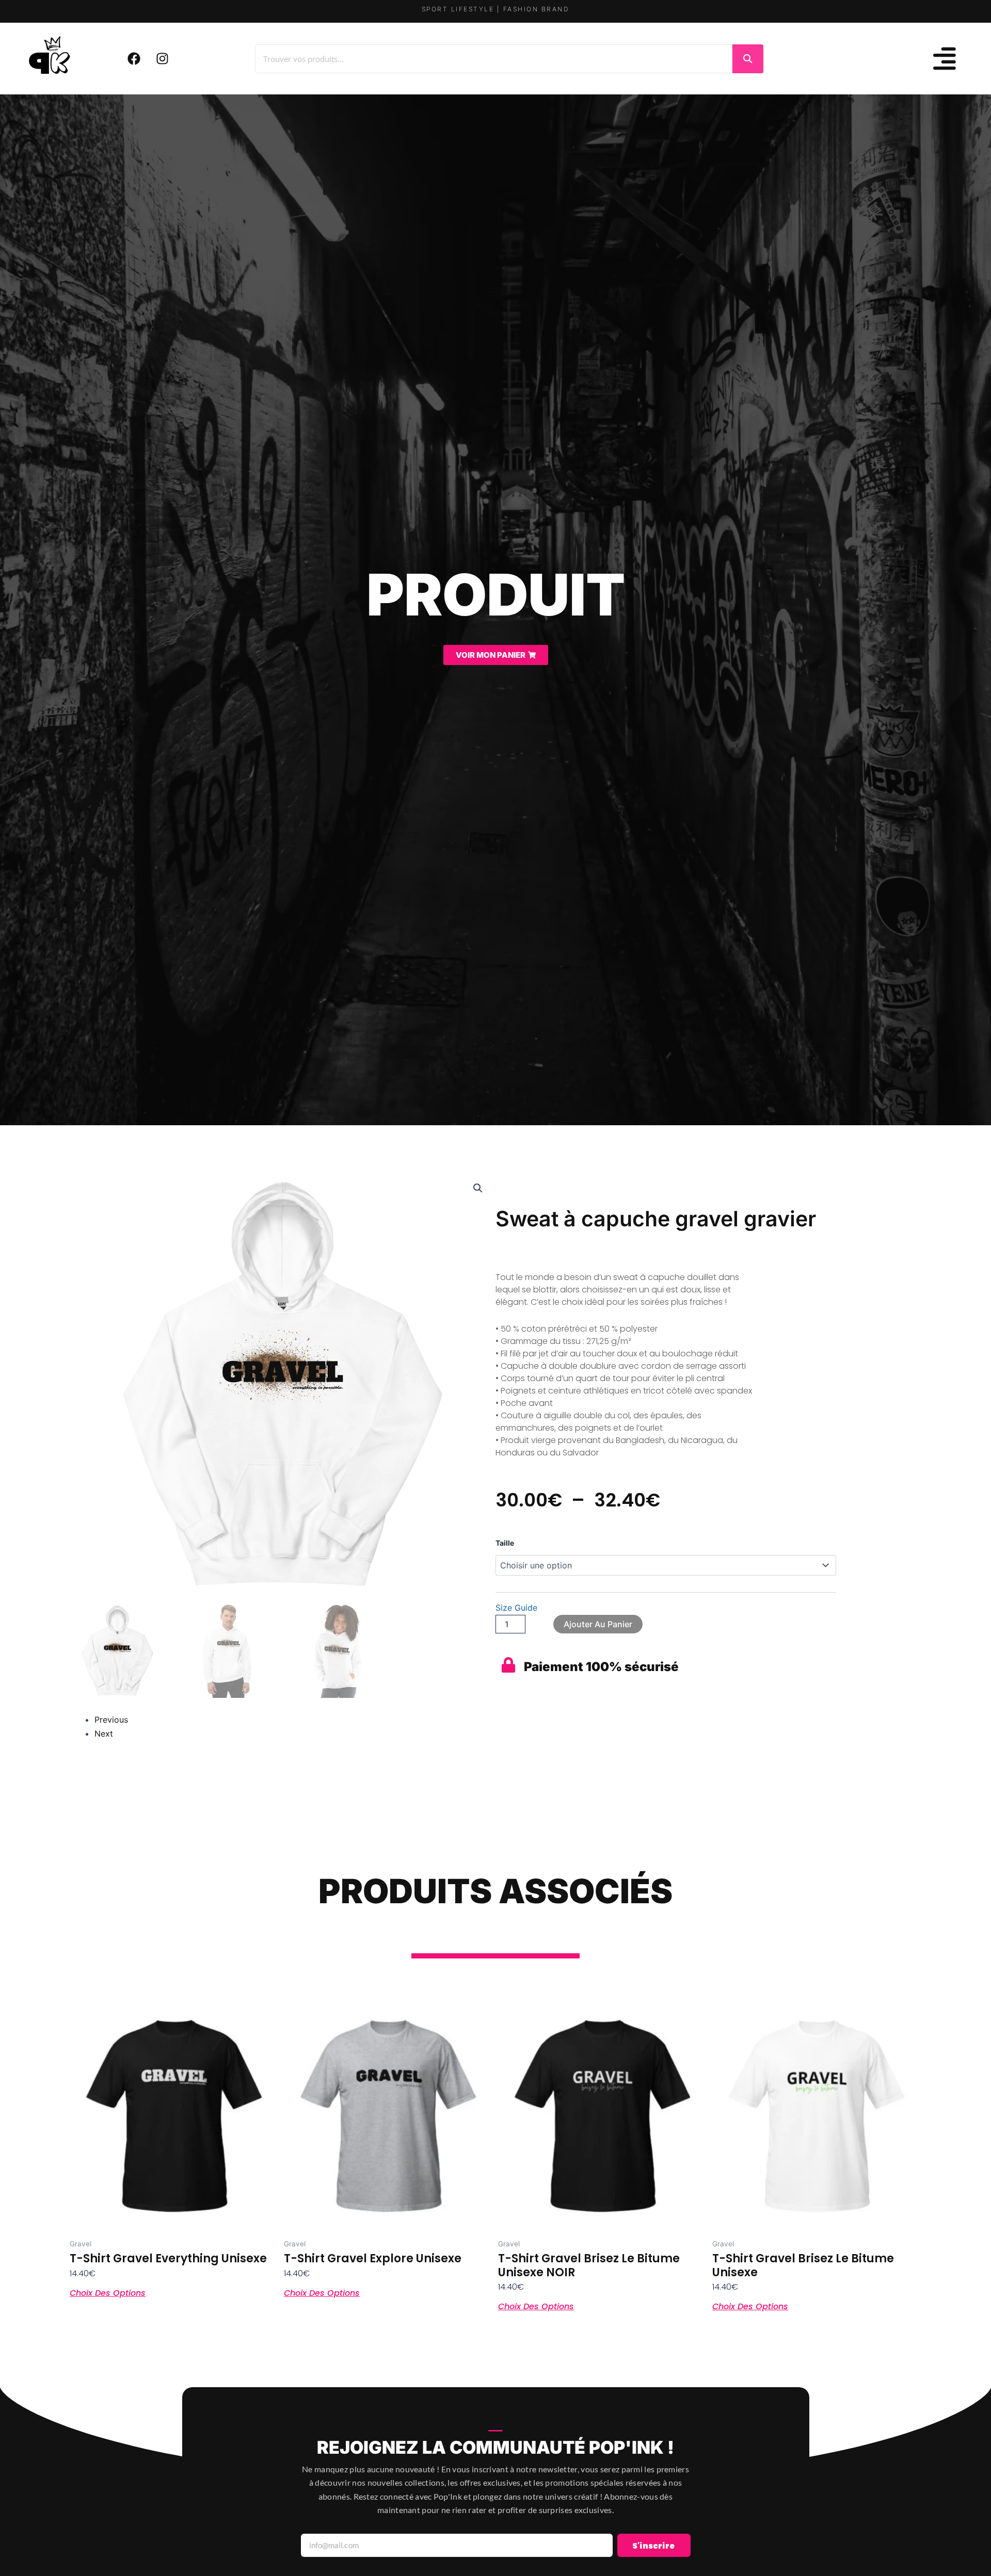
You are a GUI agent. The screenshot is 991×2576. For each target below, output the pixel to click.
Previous (111, 1720)
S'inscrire (653, 2546)
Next (104, 1733)
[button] (478, 1188)
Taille (505, 1543)
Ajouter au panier (598, 1624)
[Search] (748, 59)
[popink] (50, 57)
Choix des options (108, 2292)
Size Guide (516, 1608)
